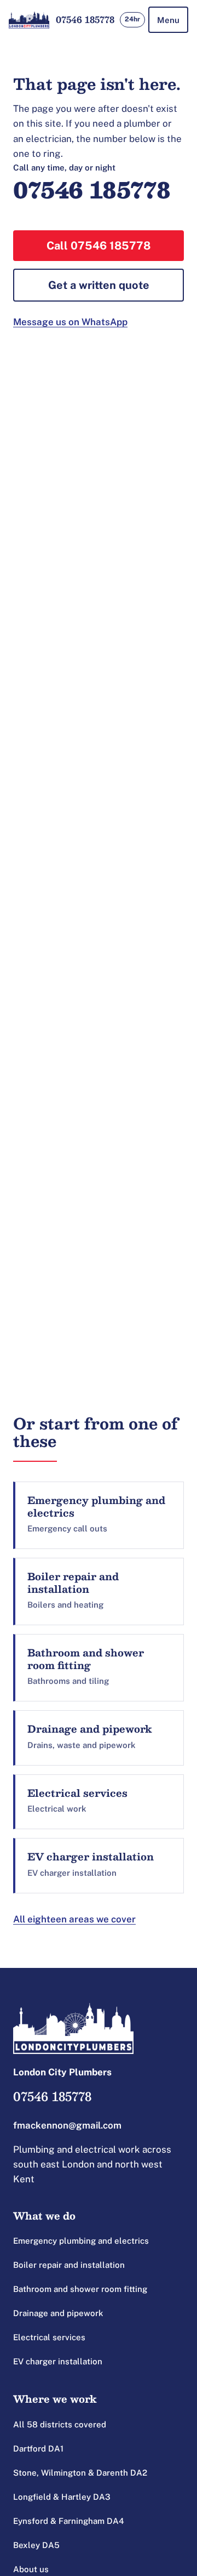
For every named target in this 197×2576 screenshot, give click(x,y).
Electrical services (49, 2337)
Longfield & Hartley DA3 (62, 2497)
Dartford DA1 (38, 2449)
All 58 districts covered (60, 2424)
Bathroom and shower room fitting (80, 2289)
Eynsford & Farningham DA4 (69, 2521)
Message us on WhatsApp (70, 322)
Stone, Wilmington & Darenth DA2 (80, 2473)
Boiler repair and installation (69, 2265)
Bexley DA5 (36, 2545)
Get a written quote (99, 285)
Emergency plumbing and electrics (81, 2241)
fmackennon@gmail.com (67, 2125)
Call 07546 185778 (99, 246)
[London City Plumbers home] (29, 20)
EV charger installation (58, 2361)
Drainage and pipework (58, 2313)
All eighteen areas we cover (74, 1919)
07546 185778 (85, 19)
